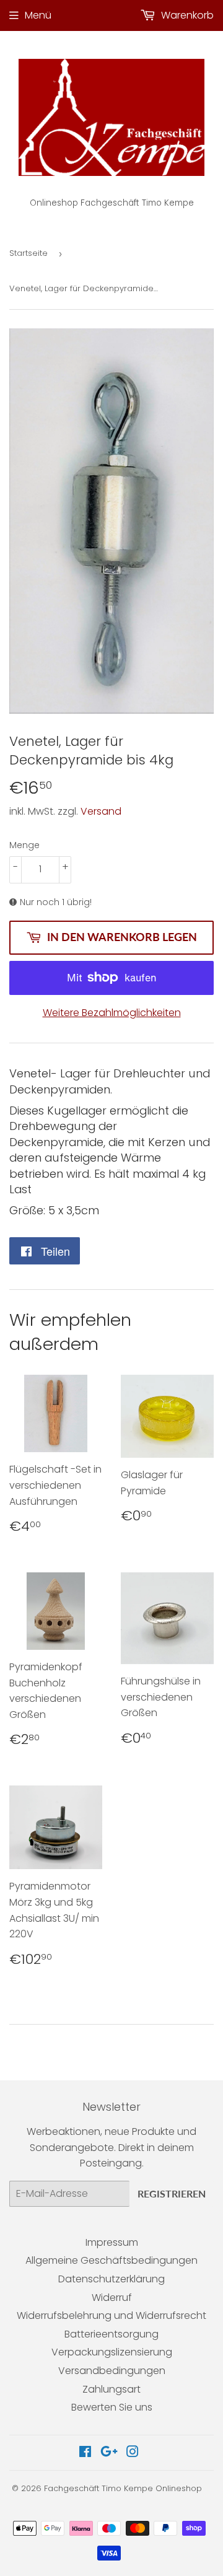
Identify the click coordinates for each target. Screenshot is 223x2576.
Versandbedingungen (112, 2371)
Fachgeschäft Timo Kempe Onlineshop (123, 2488)
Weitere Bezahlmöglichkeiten (112, 1013)
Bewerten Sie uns (112, 2407)
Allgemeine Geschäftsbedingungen (111, 2260)
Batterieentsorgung (111, 2334)
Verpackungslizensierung (112, 2352)
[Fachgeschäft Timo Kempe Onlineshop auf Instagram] (133, 2453)
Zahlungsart (111, 2389)
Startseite (28, 253)
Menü (38, 15)
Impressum (112, 2242)
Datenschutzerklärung (111, 2279)
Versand (101, 811)
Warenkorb (186, 15)
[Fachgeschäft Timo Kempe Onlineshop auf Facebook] (85, 2453)
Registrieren (172, 2193)
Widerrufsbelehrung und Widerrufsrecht (111, 2315)
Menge (24, 845)
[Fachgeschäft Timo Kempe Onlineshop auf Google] (109, 2453)
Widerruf (112, 2298)
